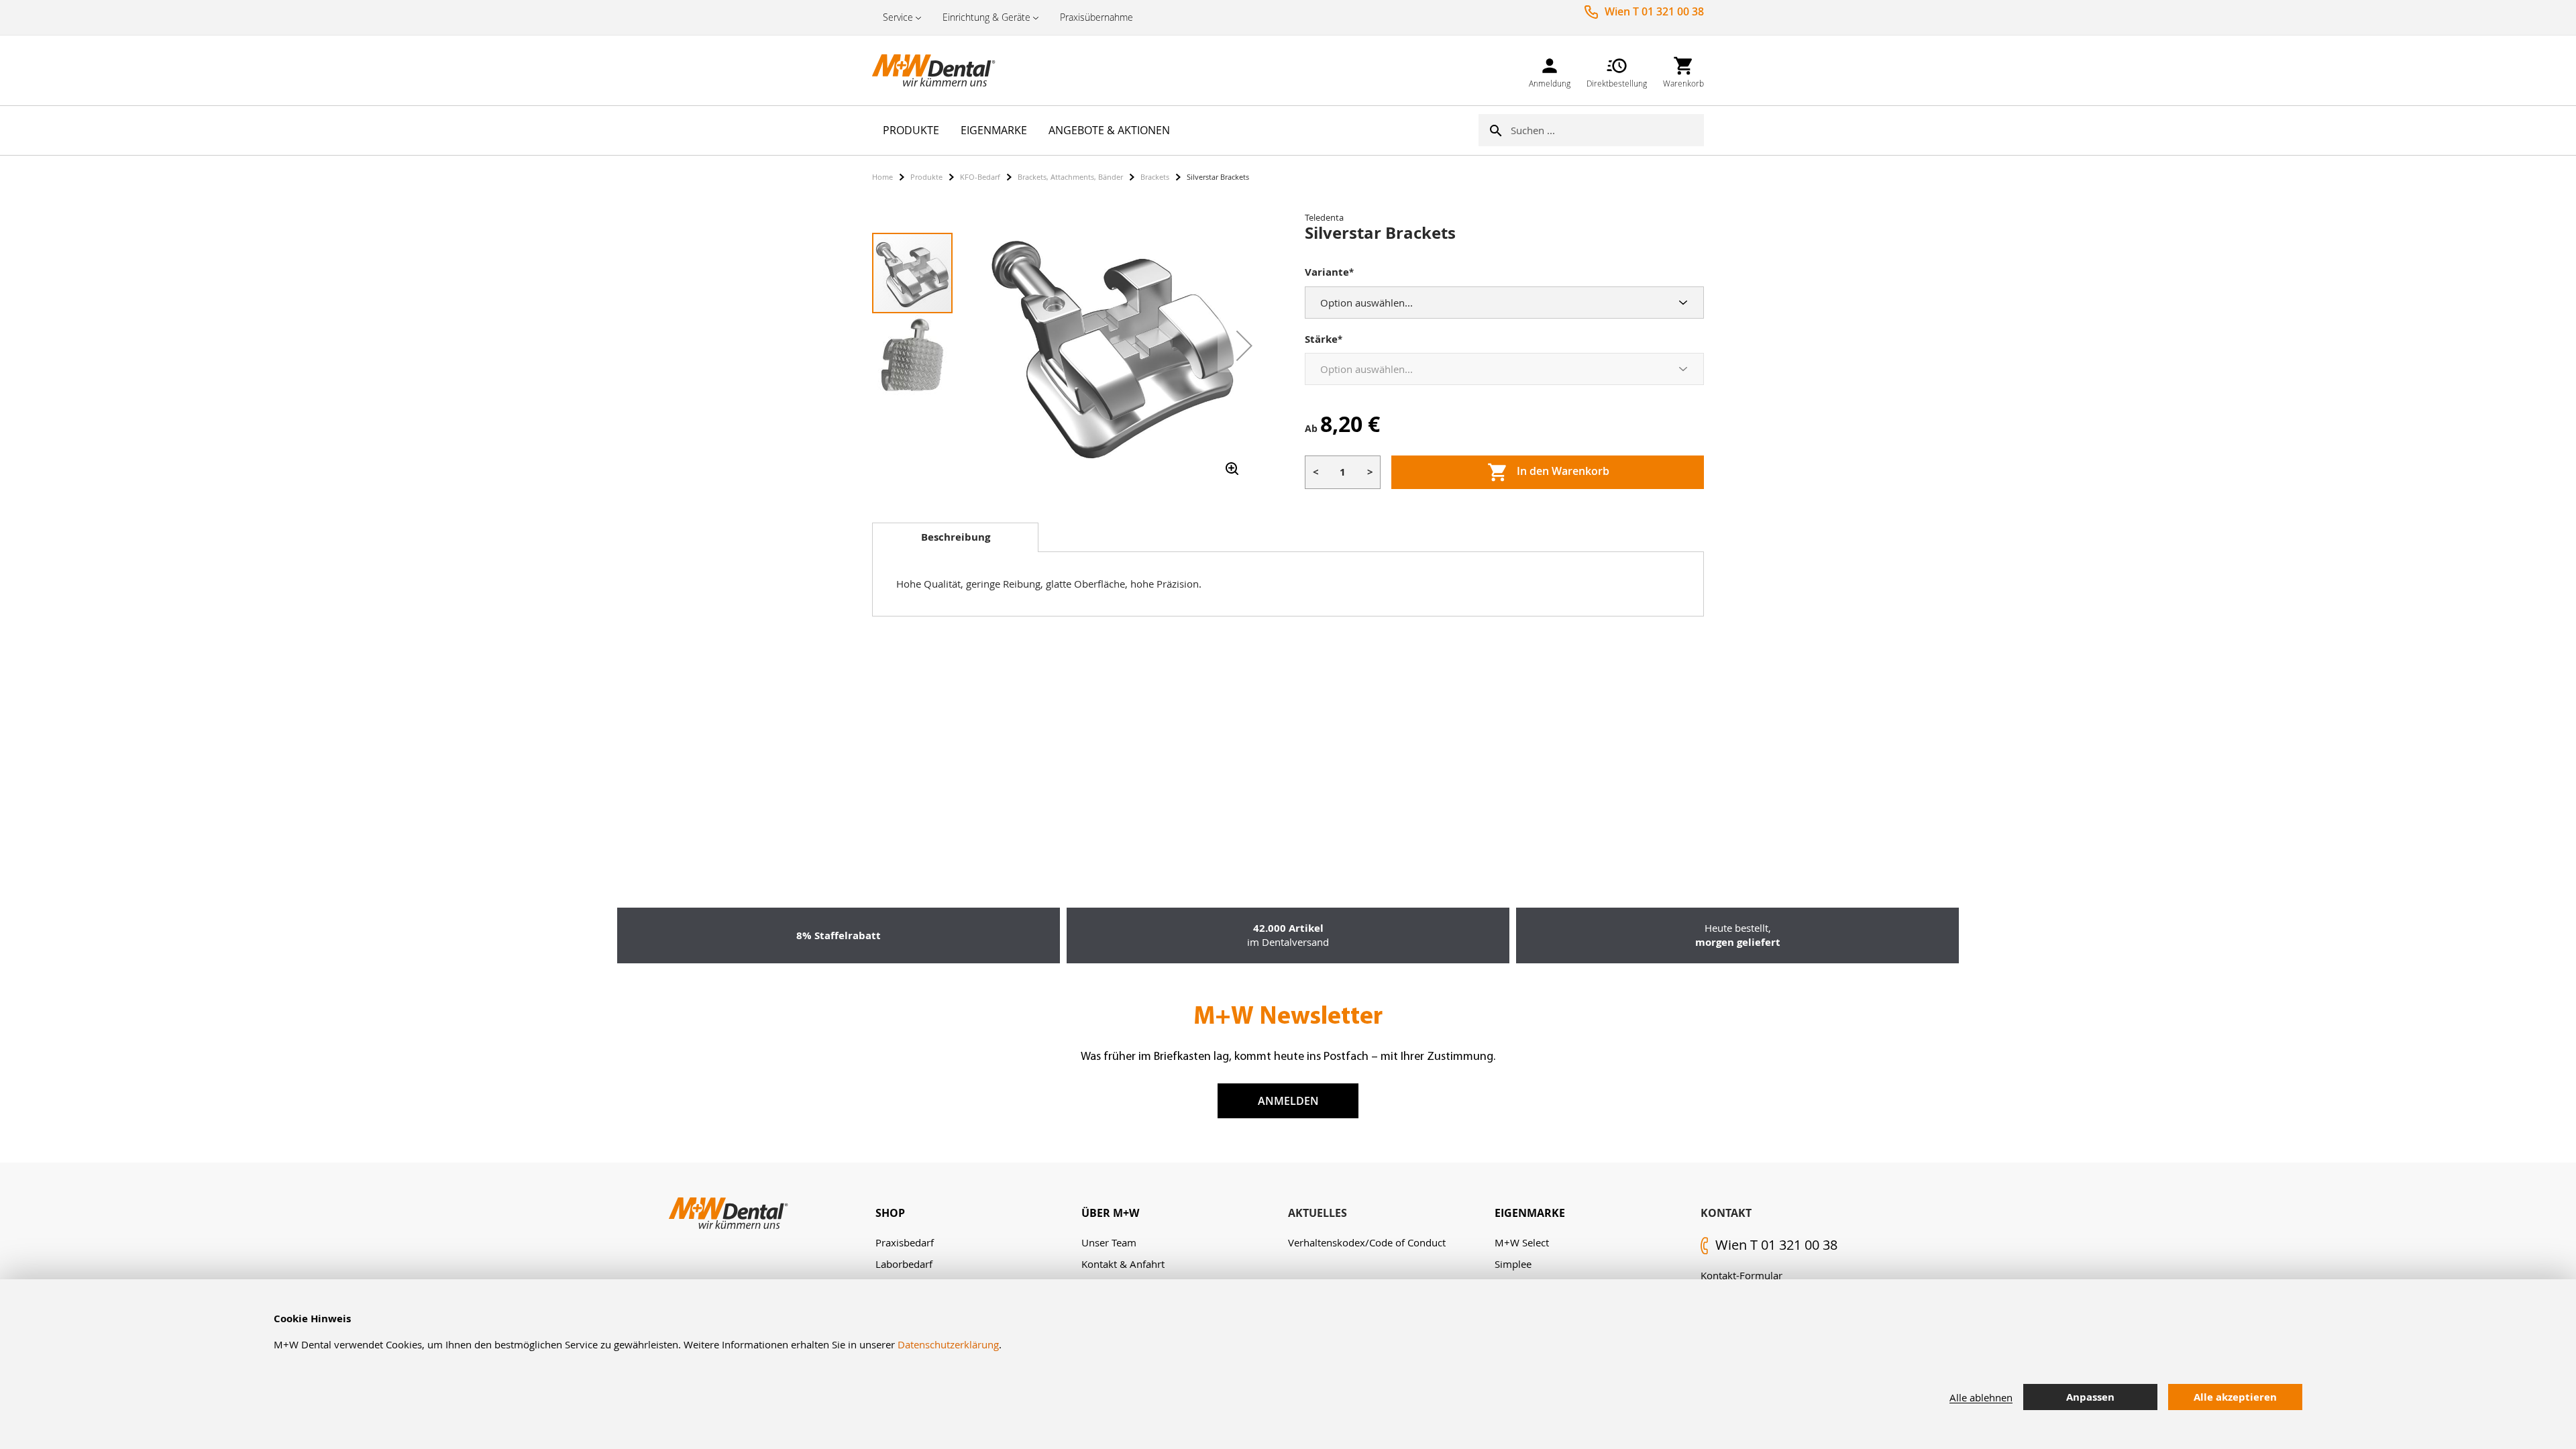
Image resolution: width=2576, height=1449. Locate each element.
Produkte (926, 177)
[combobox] (1607, 130)
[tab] (955, 537)
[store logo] (939, 70)
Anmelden (1288, 1101)
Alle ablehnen (1981, 1397)
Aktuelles (1318, 1213)
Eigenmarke (1530, 1213)
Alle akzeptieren (2235, 1397)
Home (882, 177)
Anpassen (2090, 1397)
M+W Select (1522, 1242)
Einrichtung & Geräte (986, 17)
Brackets (1155, 177)
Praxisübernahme (1096, 17)
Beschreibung (956, 537)
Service (898, 17)
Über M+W (1110, 1213)
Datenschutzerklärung (948, 1344)
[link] (1550, 70)
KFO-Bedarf (980, 177)
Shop (890, 1213)
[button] (1244, 345)
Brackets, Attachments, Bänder (1070, 177)
